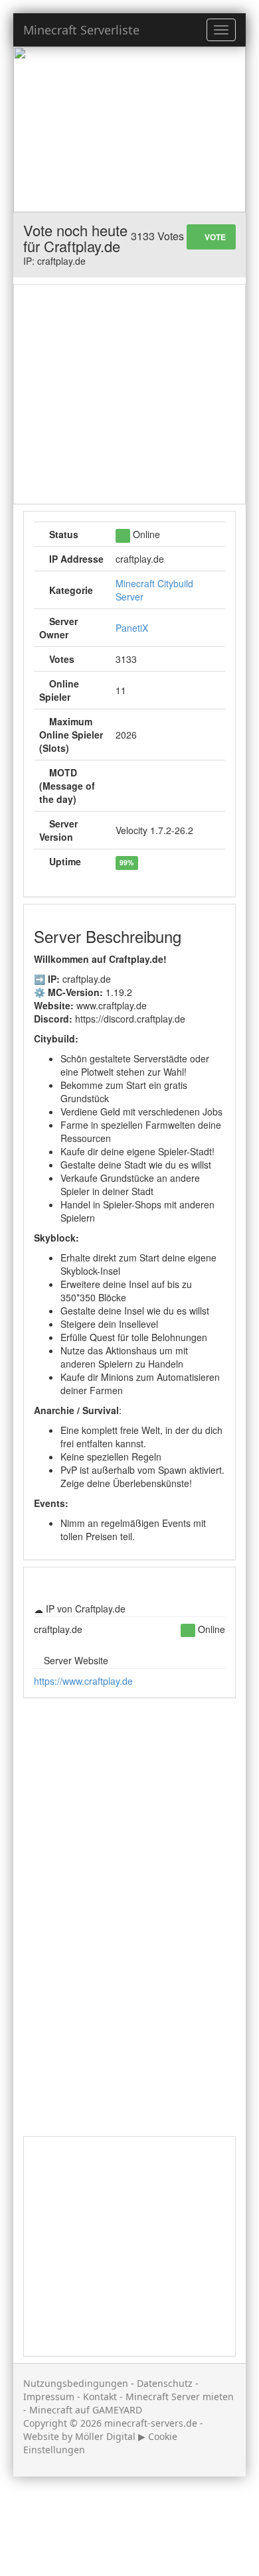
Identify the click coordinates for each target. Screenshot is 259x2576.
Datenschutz (165, 2383)
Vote (214, 237)
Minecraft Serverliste (81, 30)
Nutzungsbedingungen (76, 2383)
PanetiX (132, 628)
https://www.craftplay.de (83, 1681)
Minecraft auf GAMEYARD (86, 2410)
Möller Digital (105, 2436)
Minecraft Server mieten (180, 2397)
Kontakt (100, 2397)
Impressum (49, 2397)
